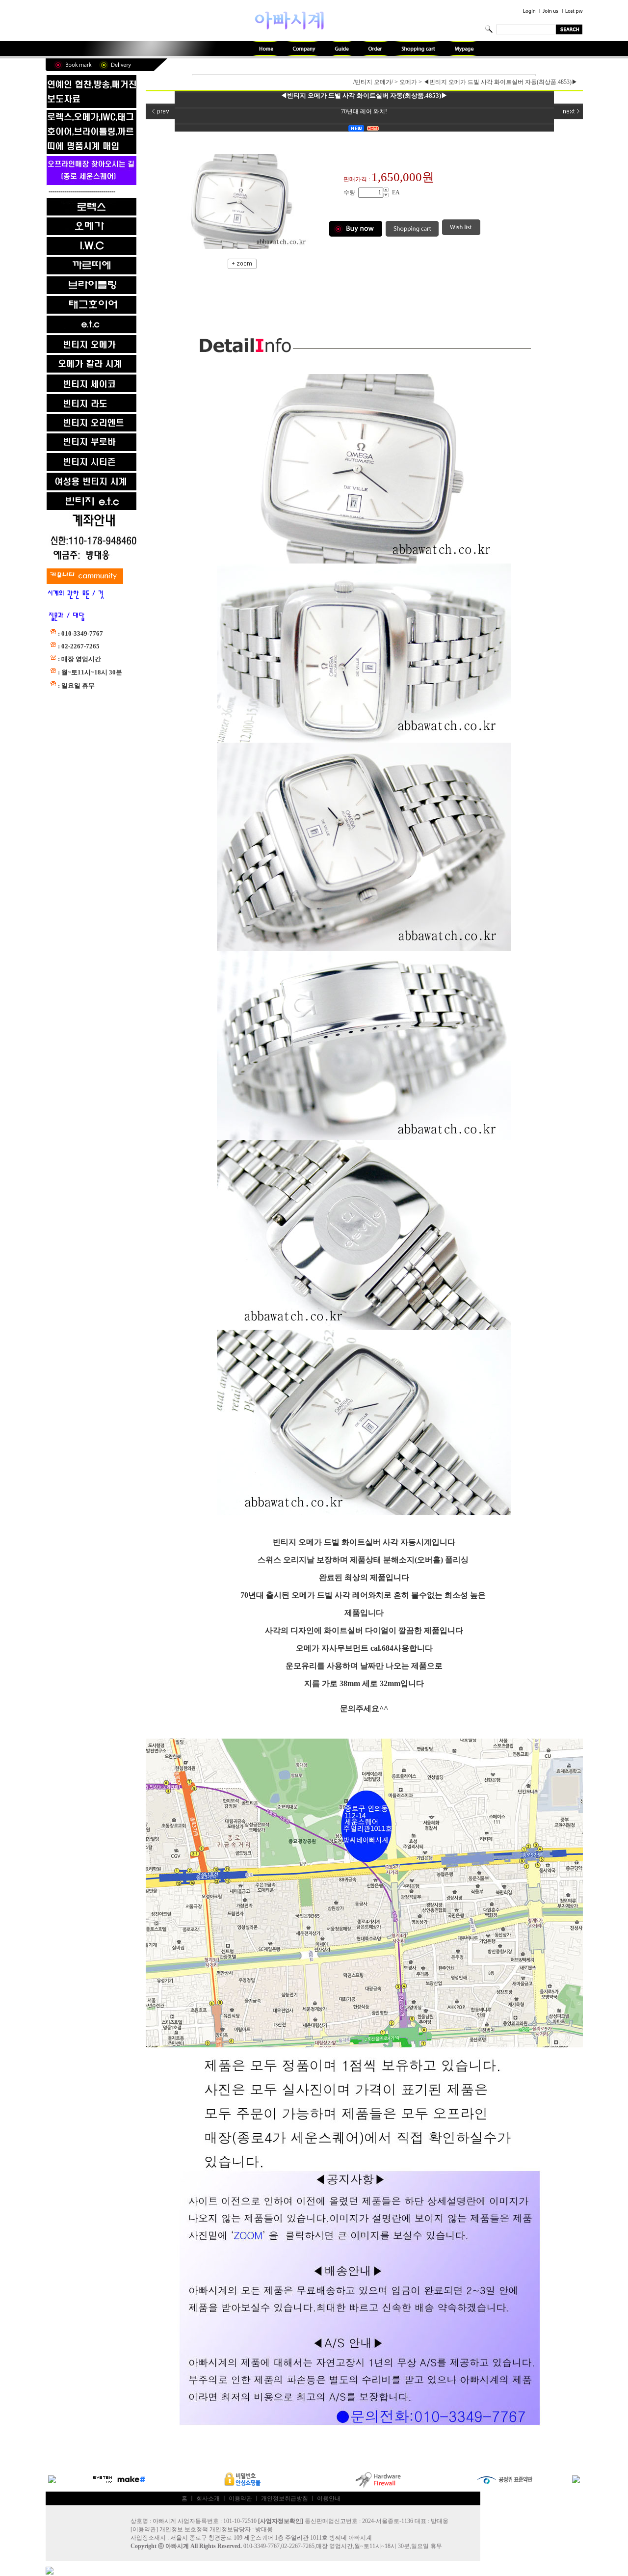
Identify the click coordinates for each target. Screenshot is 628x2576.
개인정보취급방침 (285, 2498)
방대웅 (264, 2529)
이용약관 (240, 2498)
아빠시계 (177, 2546)
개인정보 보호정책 (184, 2529)
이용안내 (329, 2498)
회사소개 (208, 2498)
